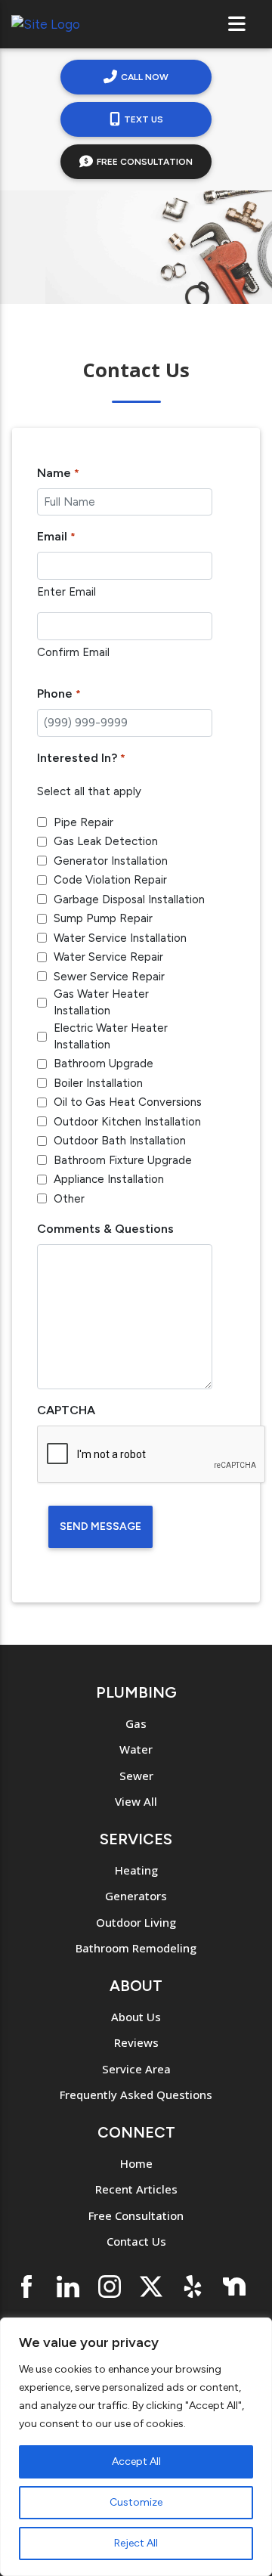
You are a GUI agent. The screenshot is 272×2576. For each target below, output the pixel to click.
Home (136, 2163)
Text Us (144, 119)
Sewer (136, 1776)
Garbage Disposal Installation (129, 899)
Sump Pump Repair (103, 918)
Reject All (136, 2543)
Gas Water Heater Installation (101, 1003)
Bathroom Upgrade (104, 1064)
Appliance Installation (109, 1179)
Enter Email (66, 592)
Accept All (136, 2461)
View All (136, 1801)
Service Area (136, 2069)
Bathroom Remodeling (136, 1948)
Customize (136, 2502)
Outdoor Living (136, 1922)
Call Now (145, 77)
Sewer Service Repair (109, 977)
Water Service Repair (108, 957)
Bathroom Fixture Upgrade (123, 1160)
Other (69, 1199)
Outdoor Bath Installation (120, 1141)
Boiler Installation (98, 1083)
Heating (136, 1870)
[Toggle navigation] (237, 24)
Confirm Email (73, 652)
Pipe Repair (83, 822)
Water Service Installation (120, 938)
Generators (136, 1896)
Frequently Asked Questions (136, 2095)
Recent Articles (136, 2189)
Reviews (136, 2042)
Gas (136, 1723)
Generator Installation (111, 861)
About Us (136, 2017)
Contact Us (136, 2241)
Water (136, 1749)
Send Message (100, 1526)
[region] (136, 2447)
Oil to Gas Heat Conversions (128, 1102)
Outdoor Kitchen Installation (127, 1122)
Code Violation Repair (110, 880)
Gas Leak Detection (106, 841)
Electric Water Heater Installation (111, 1037)
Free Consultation (145, 162)
